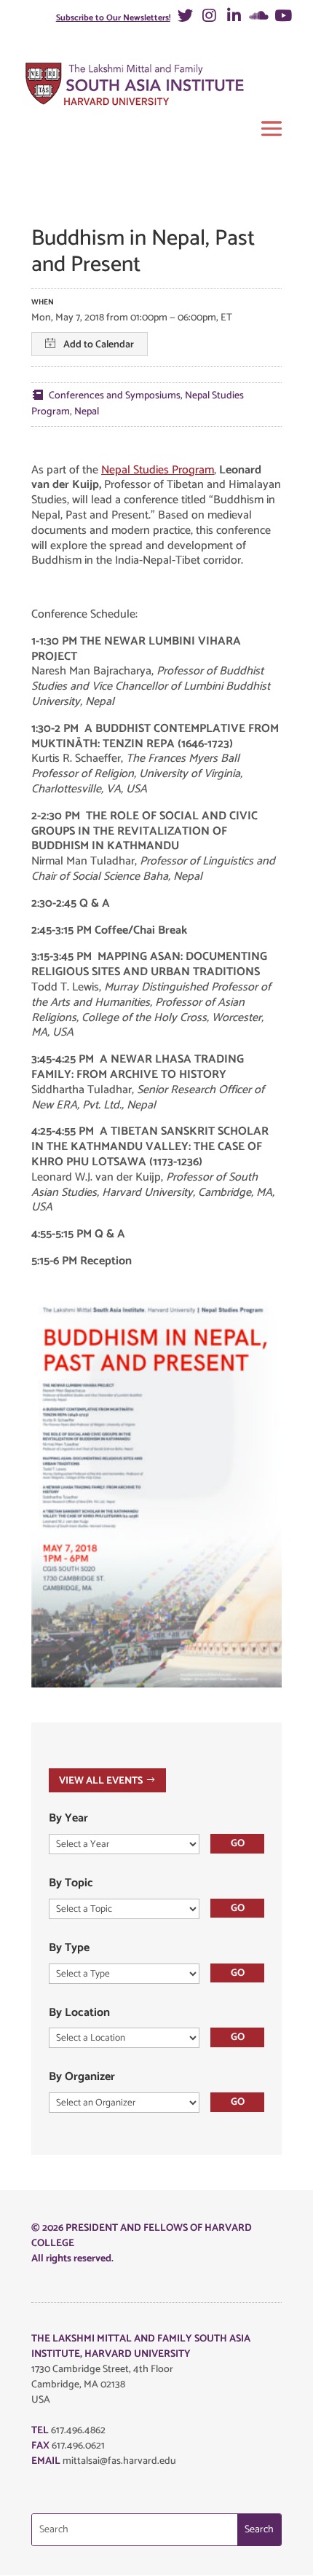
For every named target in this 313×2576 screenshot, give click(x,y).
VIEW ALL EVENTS (101, 1780)
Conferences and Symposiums (115, 396)
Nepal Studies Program (158, 470)
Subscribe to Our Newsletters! (113, 18)
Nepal (87, 412)
